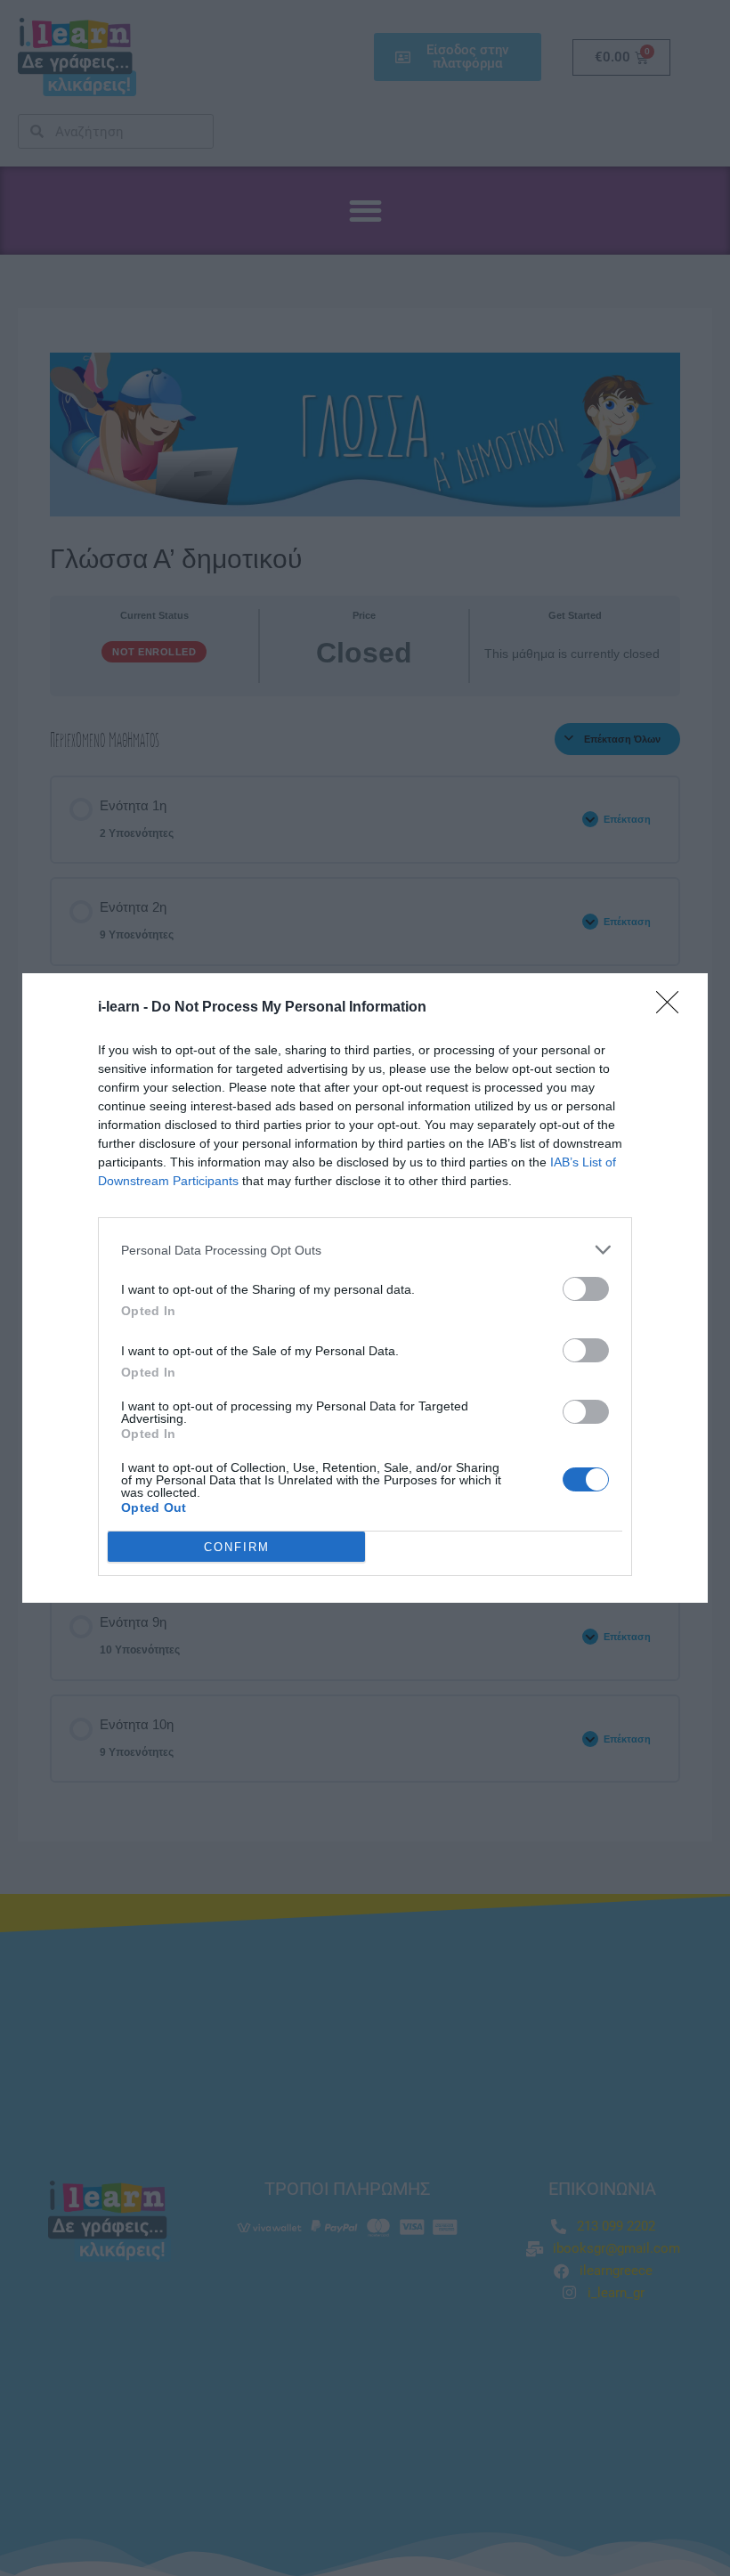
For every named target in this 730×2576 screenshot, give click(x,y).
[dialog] (365, 1288)
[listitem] (365, 1250)
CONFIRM (237, 1547)
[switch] (586, 1289)
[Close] (673, 1008)
